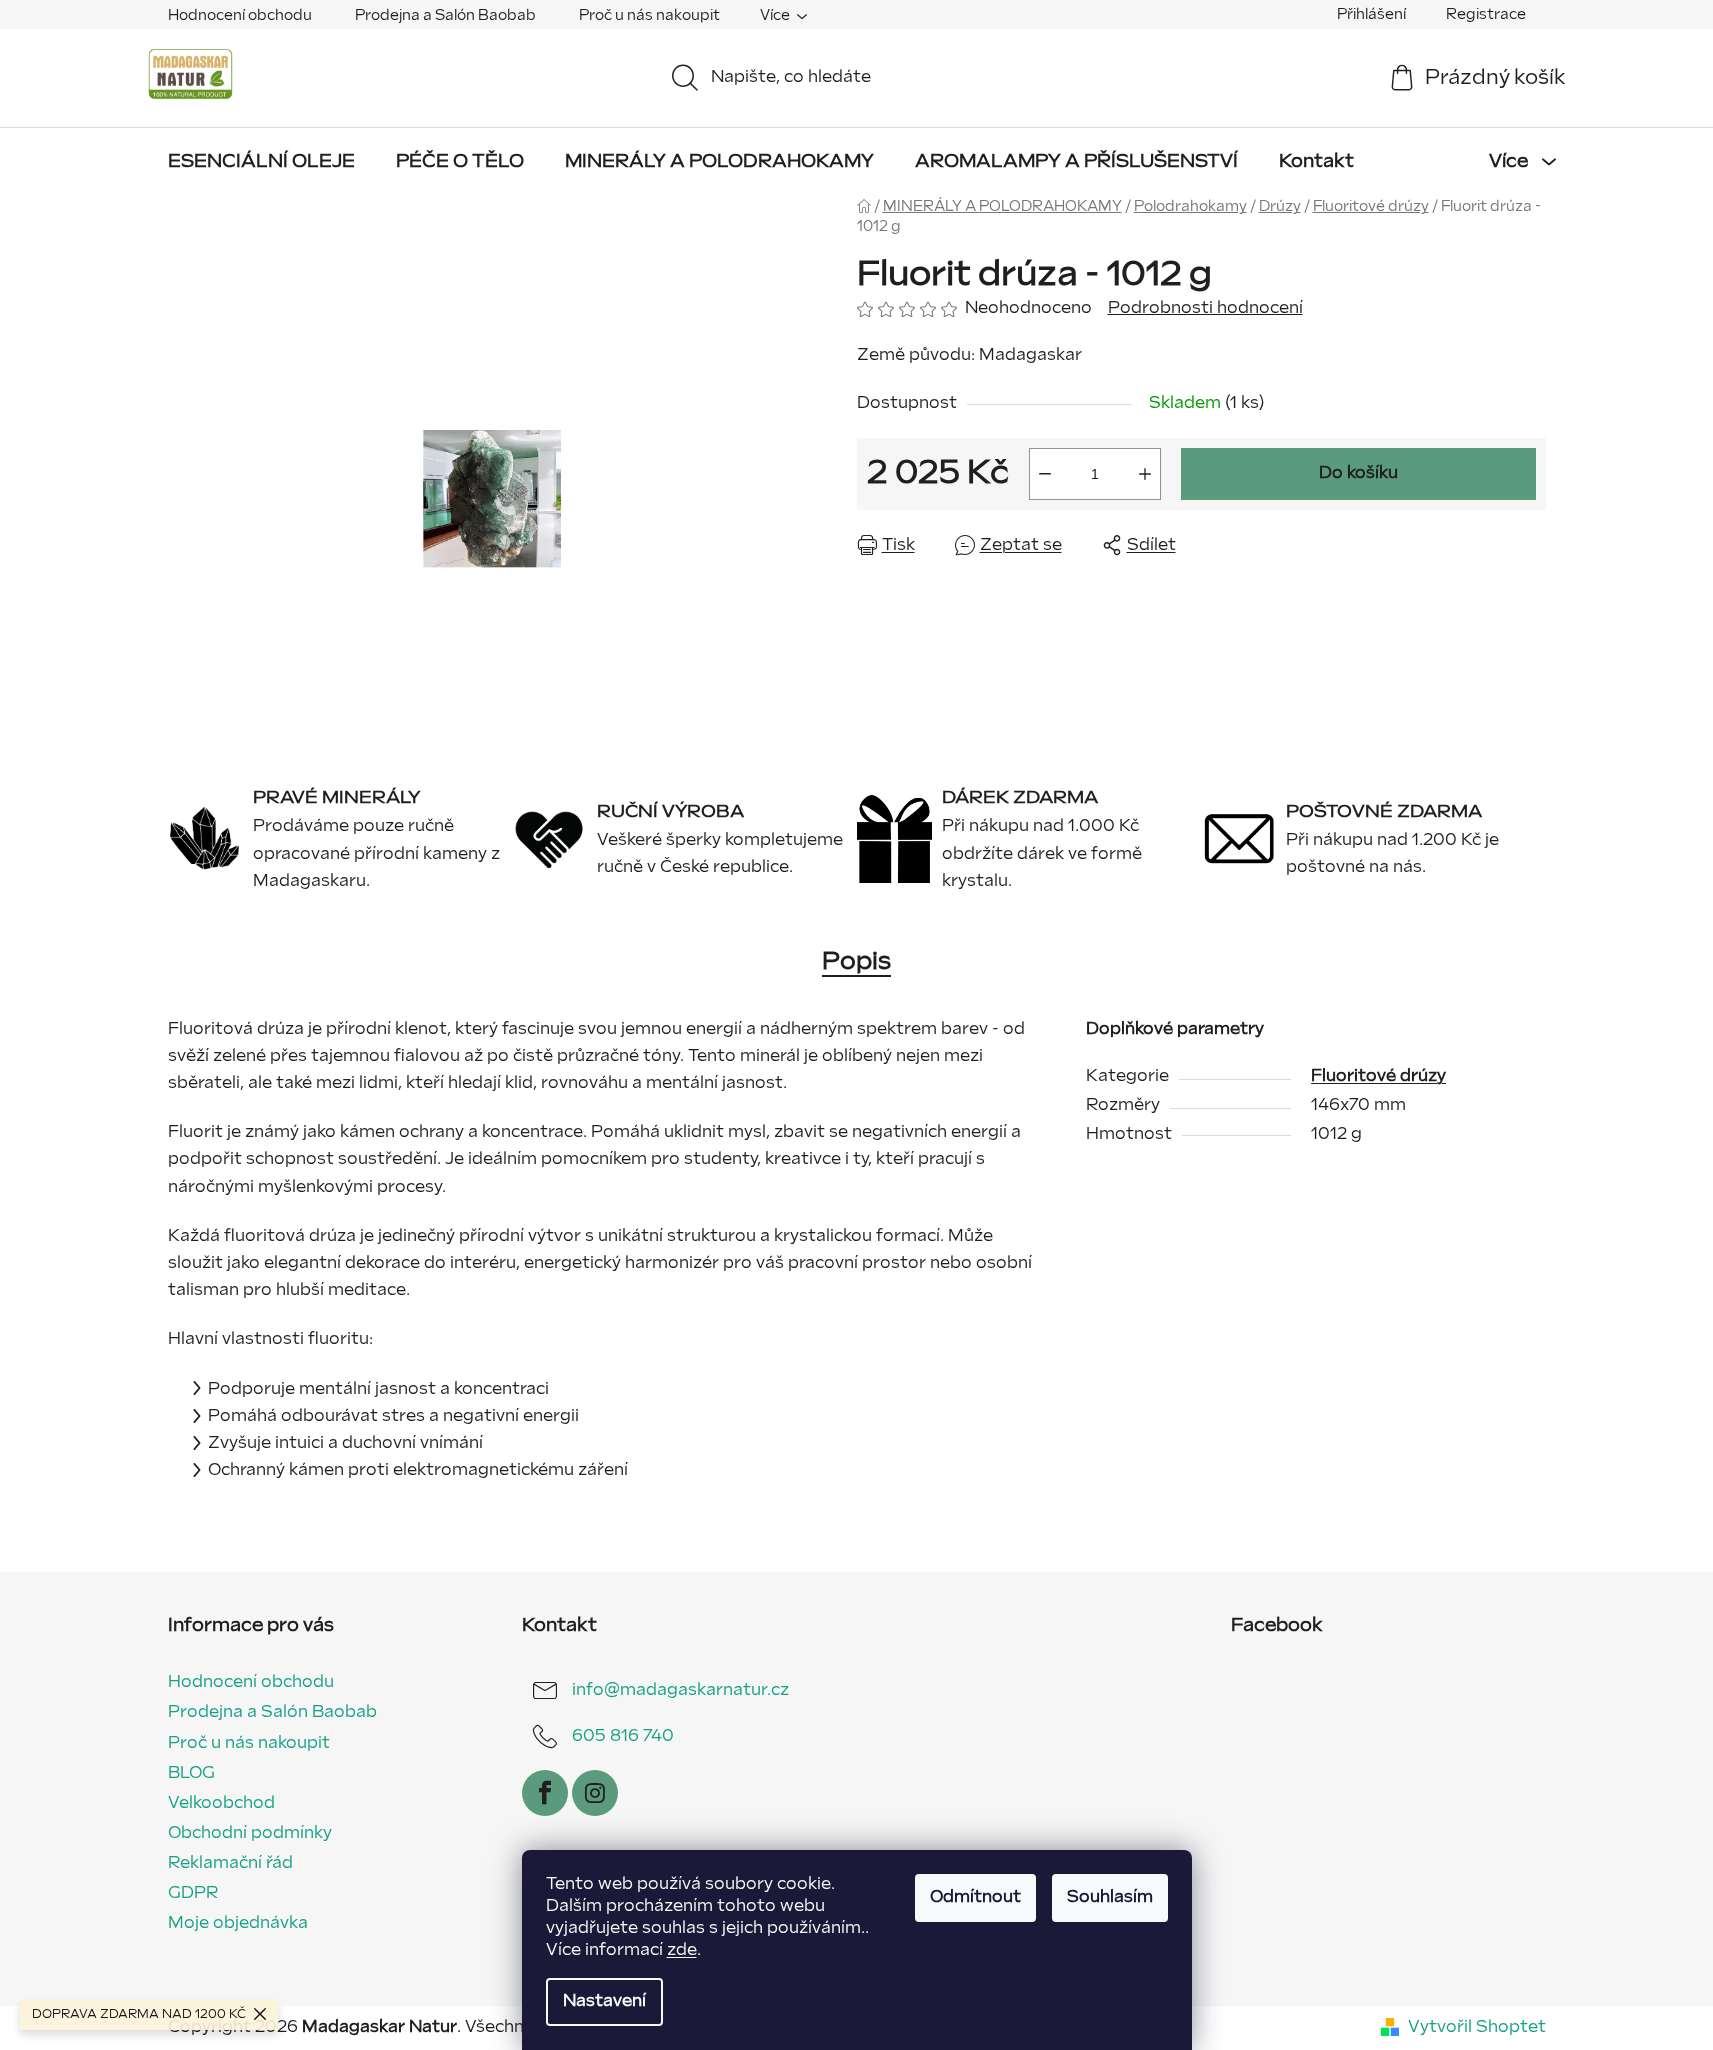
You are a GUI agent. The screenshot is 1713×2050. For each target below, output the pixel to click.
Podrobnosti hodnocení (1205, 308)
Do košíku (1358, 473)
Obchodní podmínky (250, 1833)
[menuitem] (261, 162)
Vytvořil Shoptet (1477, 2027)
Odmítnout (975, 1897)
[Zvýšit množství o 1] (1145, 474)
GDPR (193, 1893)
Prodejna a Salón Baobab (445, 15)
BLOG (191, 1773)
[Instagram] (595, 1793)
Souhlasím (1110, 1897)
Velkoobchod (221, 1803)
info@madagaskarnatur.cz (680, 1690)
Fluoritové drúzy (1378, 1076)
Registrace (1486, 14)
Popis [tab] (856, 961)
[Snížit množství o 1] (1045, 474)
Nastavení (604, 2001)
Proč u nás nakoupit (649, 15)
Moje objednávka (238, 1923)
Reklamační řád (230, 1863)
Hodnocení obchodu (240, 15)
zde (682, 1950)
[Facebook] (545, 1793)
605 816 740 (623, 1736)
